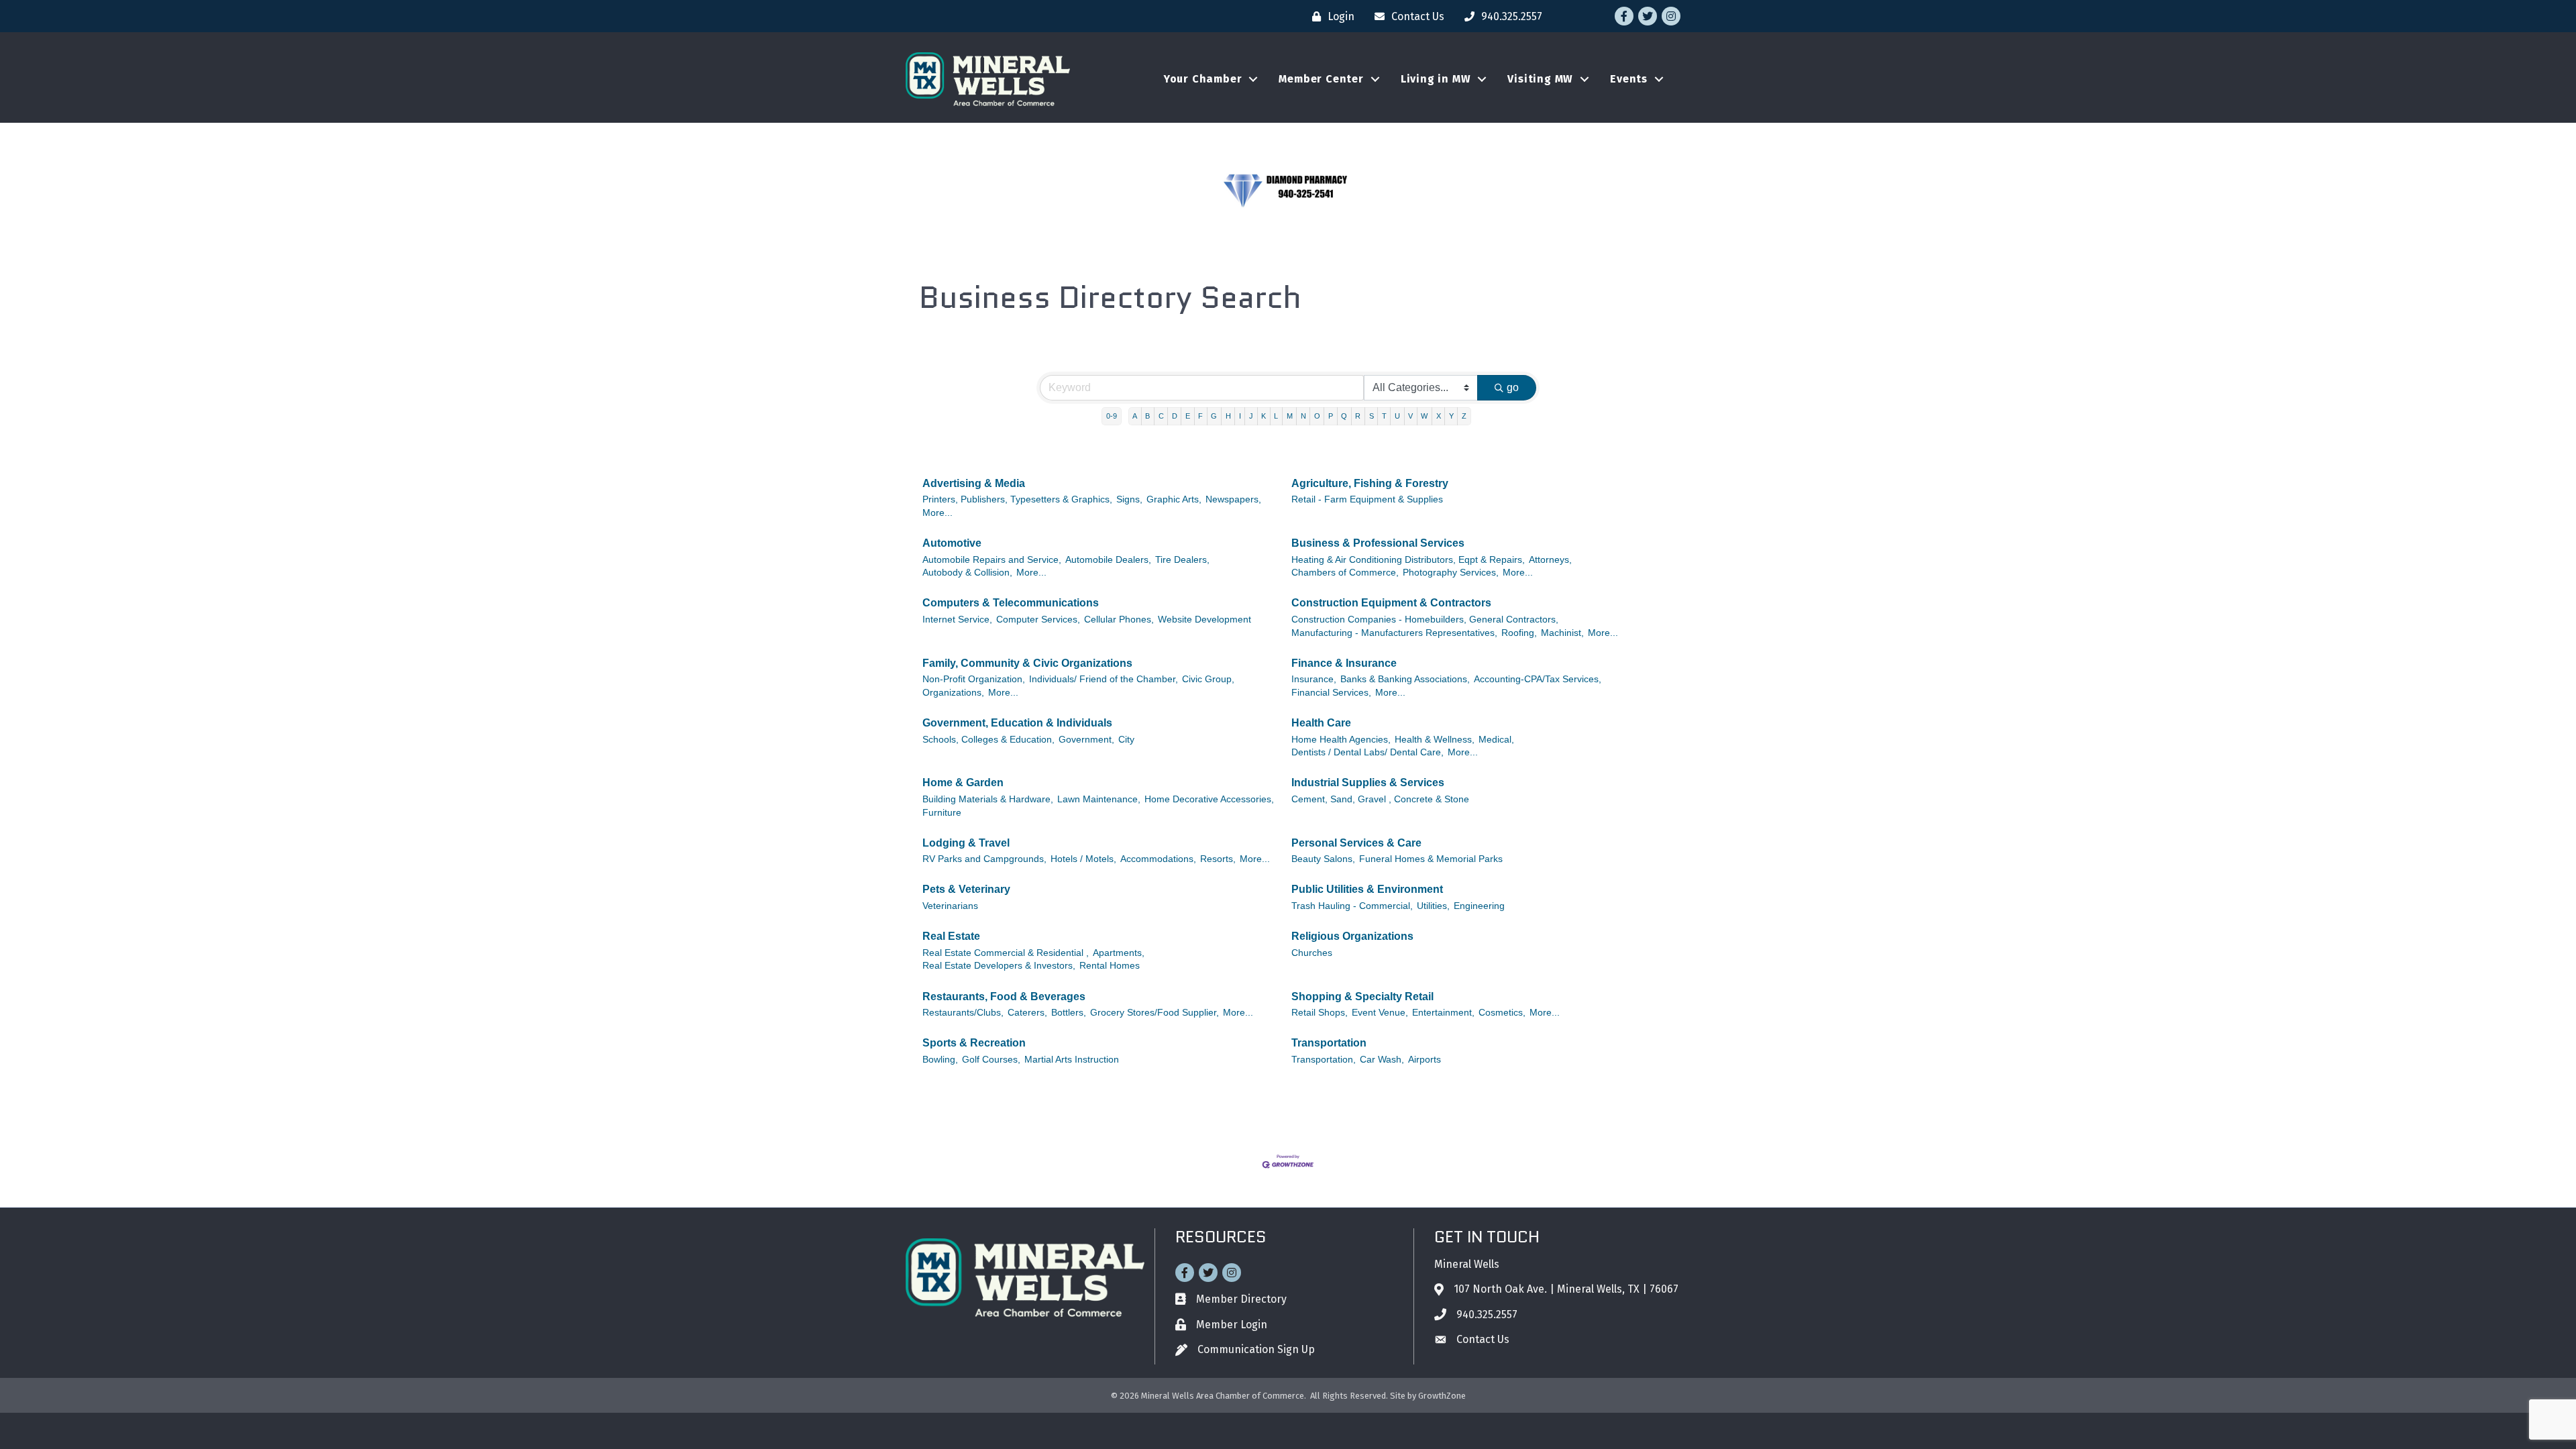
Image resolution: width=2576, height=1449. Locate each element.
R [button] (1358, 416)
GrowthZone (1442, 1396)
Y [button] (1451, 416)
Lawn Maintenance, (1099, 799)
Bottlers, (1069, 1013)
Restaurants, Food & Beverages (1004, 997)
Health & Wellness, (1435, 740)
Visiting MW (1540, 79)
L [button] (1276, 416)
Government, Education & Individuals (1017, 723)
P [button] (1331, 416)
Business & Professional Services (1378, 543)
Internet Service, (957, 620)
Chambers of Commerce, (1345, 573)
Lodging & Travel (966, 843)
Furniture (942, 813)
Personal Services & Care (1356, 843)
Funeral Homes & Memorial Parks (1431, 859)
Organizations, (953, 693)
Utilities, (1433, 906)
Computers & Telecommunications (1011, 603)
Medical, (1496, 740)
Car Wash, (1382, 1060)
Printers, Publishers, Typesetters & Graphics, (1017, 499)
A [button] (1135, 416)
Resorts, (1218, 859)
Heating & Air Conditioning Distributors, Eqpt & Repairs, (1408, 560)
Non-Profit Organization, (974, 679)
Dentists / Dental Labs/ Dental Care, (1367, 752)
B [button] (1147, 416)
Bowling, (940, 1060)
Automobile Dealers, (1108, 560)
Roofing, (1519, 633)
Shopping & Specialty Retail (1362, 997)
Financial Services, (1331, 693)
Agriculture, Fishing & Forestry (1370, 483)
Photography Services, (1451, 573)
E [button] (1188, 416)
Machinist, (1562, 633)
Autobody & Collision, (967, 573)
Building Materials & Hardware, (988, 799)
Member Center (1321, 79)
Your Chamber (1203, 79)
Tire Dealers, (1182, 560)
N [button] (1303, 416)
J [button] (1251, 416)
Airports (1425, 1060)
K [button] (1264, 416)
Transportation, (1324, 1060)
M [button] (1290, 416)
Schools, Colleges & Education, (988, 740)
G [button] (1214, 416)
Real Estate (951, 936)
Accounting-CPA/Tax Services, (1538, 679)
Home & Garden (963, 783)
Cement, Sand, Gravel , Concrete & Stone (1380, 799)
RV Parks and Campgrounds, (984, 859)
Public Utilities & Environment (1367, 889)
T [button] (1384, 416)
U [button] (1397, 416)
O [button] (1317, 416)
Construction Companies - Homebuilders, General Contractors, (1425, 620)
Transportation (1329, 1043)
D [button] (1175, 416)
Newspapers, (1233, 499)
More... (937, 513)
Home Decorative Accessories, (1209, 799)
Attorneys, (1550, 560)
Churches (1312, 953)
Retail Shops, (1320, 1013)
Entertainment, (1443, 1013)
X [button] (1439, 416)
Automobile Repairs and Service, (992, 560)
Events (1629, 79)
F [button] (1200, 416)
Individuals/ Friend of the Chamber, (1104, 679)
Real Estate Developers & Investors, (999, 966)
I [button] (1240, 416)
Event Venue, (1380, 1013)
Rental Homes (1110, 966)
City (1126, 740)
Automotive (952, 543)
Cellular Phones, (1119, 620)
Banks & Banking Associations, (1405, 679)
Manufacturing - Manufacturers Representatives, (1394, 633)
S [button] (1372, 416)
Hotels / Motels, (1083, 859)
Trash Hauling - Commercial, (1352, 906)
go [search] (1513, 387)
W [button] (1424, 416)
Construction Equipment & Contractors (1391, 603)
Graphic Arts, (1174, 499)
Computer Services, (1038, 620)
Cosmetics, (1502, 1013)
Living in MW (1436, 79)
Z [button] (1464, 416)
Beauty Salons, (1323, 859)
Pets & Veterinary (966, 889)
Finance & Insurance (1344, 663)
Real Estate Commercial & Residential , (1006, 953)
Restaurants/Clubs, (963, 1013)
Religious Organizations (1352, 936)
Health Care (1321, 723)
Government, (1086, 740)
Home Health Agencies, (1341, 740)
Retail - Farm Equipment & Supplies (1367, 499)
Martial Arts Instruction (1072, 1060)
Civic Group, (1208, 679)
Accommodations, (1158, 859)
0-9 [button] (1112, 416)
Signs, (1129, 499)
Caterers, (1027, 1013)
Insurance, (1314, 679)
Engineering (1479, 906)
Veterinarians (950, 906)
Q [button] (1344, 416)
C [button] (1161, 416)
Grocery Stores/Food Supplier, (1155, 1013)
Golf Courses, (991, 1060)
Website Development (1204, 620)
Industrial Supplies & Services (1368, 783)
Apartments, (1119, 953)
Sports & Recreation (974, 1043)
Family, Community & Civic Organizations (1027, 663)
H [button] (1228, 416)
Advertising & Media (974, 483)
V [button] (1410, 416)
